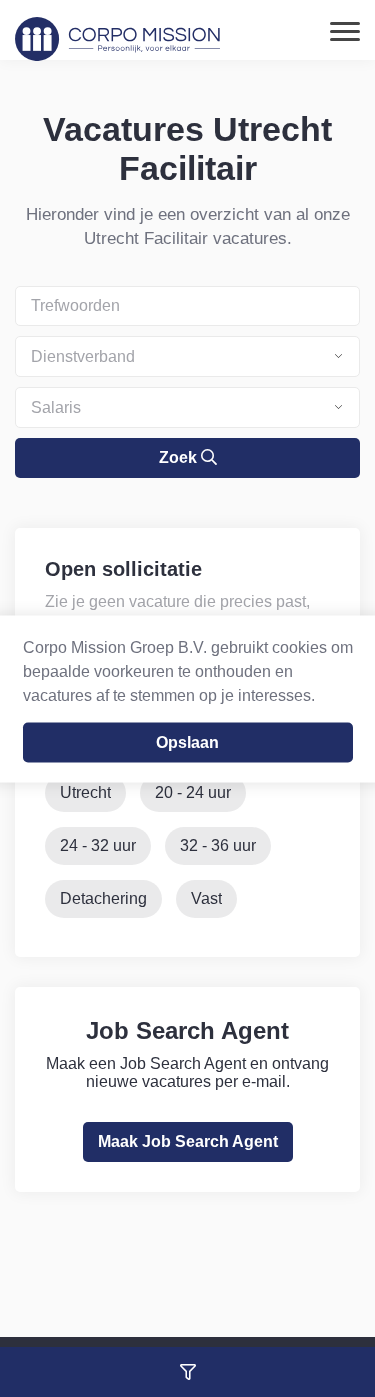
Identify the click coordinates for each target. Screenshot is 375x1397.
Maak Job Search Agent (188, 1141)
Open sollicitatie (123, 569)
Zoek (180, 457)
